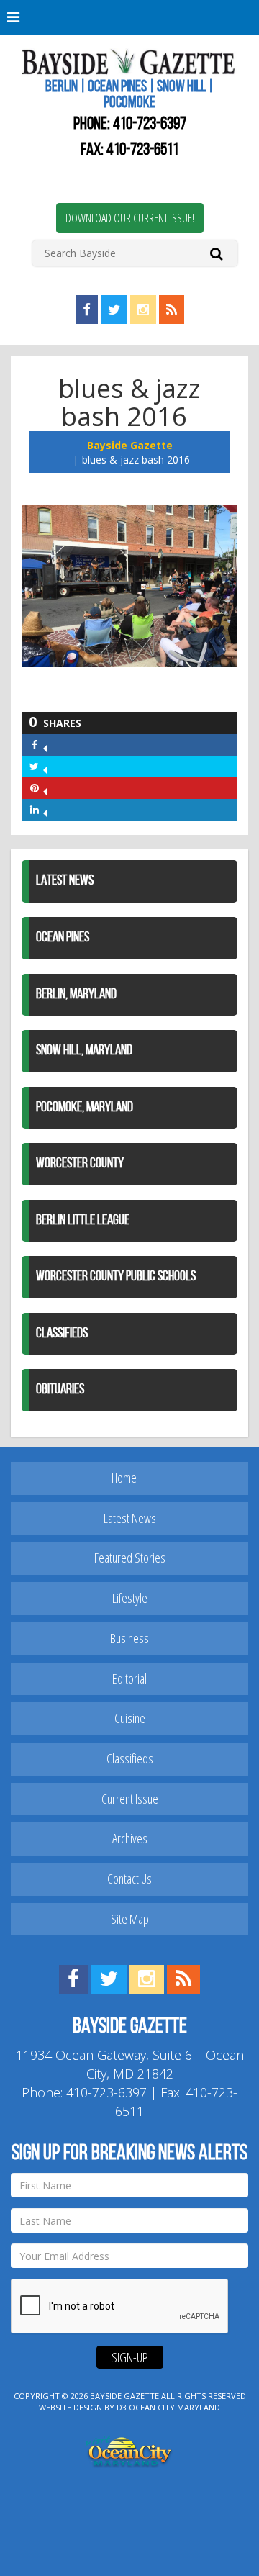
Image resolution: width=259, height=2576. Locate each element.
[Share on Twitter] (45, 766)
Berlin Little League (83, 1221)
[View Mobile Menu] (129, 18)
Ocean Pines (63, 938)
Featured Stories (130, 1558)
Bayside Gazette (130, 445)
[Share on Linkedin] (45, 809)
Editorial (129, 1678)
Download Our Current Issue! (130, 218)
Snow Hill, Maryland (84, 1051)
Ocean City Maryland (174, 2407)
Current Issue (130, 1799)
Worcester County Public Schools (116, 1277)
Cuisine (130, 1718)
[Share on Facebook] (45, 745)
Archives (130, 1838)
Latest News (65, 881)
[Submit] (216, 253)
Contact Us (129, 1879)
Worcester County (80, 1164)
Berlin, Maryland (76, 995)
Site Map (130, 1919)
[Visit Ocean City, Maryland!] (129, 2450)
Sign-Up (130, 2357)
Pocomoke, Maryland (85, 1108)
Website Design (71, 2407)
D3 (122, 2407)
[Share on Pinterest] (45, 788)
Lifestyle (130, 1598)
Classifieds (62, 1334)
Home (124, 1478)
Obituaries (60, 1390)
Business (129, 1638)
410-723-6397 (150, 125)
